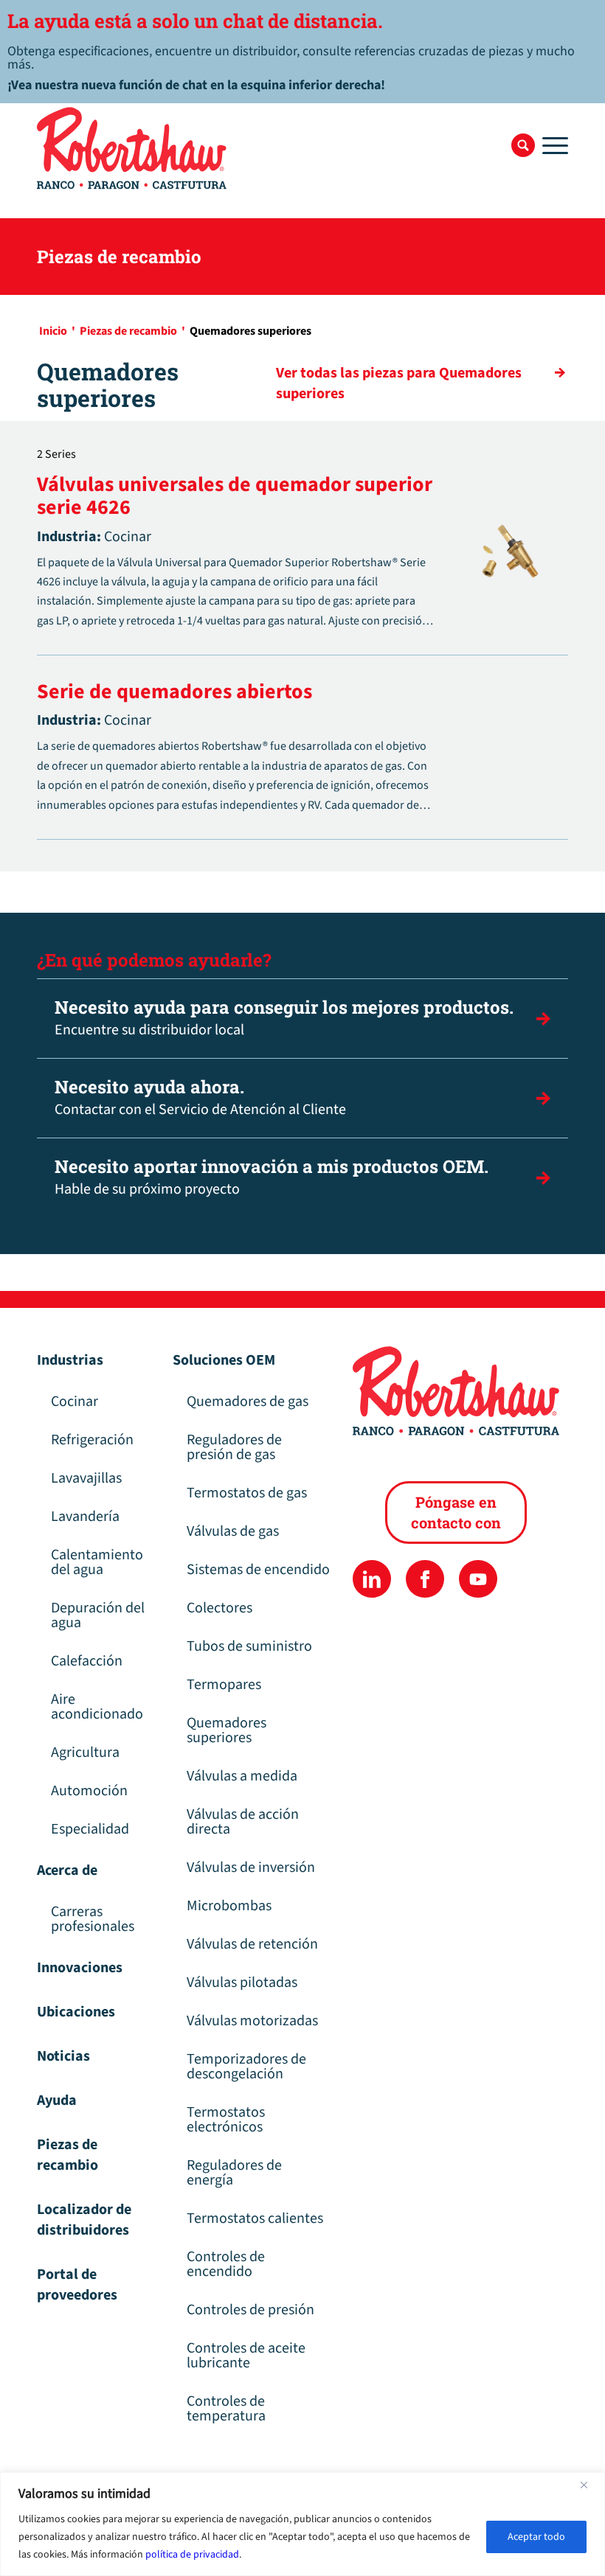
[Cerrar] (590, 2485)
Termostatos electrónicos (226, 2120)
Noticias (63, 2056)
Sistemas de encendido (258, 1570)
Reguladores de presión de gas (234, 1447)
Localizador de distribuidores (84, 2220)
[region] (302, 2524)
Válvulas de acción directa (243, 1822)
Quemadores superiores (227, 1730)
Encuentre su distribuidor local (284, 1018)
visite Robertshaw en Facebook (425, 1579)
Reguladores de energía (234, 2173)
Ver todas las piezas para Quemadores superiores (399, 383)
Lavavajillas (86, 1478)
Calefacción (87, 1661)
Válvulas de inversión (251, 1867)
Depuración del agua (98, 1615)
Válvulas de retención (252, 1944)
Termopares (224, 1685)
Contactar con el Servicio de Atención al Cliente (200, 1097)
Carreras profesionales (93, 1919)
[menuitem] (523, 145)
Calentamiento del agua (97, 1562)
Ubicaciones (76, 2012)
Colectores (219, 1608)
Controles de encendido (226, 2264)
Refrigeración (92, 1440)
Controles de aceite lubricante (246, 2356)
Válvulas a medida (242, 1776)
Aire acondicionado (97, 1707)
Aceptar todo (536, 2537)
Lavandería (85, 1517)
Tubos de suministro (249, 1646)
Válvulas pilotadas (242, 1983)
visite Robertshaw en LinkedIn (371, 1579)
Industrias (70, 1360)
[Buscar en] (523, 145)
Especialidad (90, 1829)
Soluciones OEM (224, 1360)
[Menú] (552, 145)
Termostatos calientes (255, 2218)
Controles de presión (250, 2310)
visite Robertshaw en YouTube (478, 1579)
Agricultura (85, 1752)
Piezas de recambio (68, 2155)
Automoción (89, 1791)
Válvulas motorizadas (252, 2021)
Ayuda (57, 2100)
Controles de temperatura (226, 2409)
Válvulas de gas (233, 1531)
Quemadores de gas (248, 1402)
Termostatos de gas (247, 1493)
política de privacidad (192, 2555)
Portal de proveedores (77, 2285)
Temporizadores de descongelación (246, 2067)
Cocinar (75, 1402)
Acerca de (67, 1870)
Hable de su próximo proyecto (272, 1177)
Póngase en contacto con (456, 1512)
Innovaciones (80, 1968)
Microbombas (229, 1906)
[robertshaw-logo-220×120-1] (133, 148)
